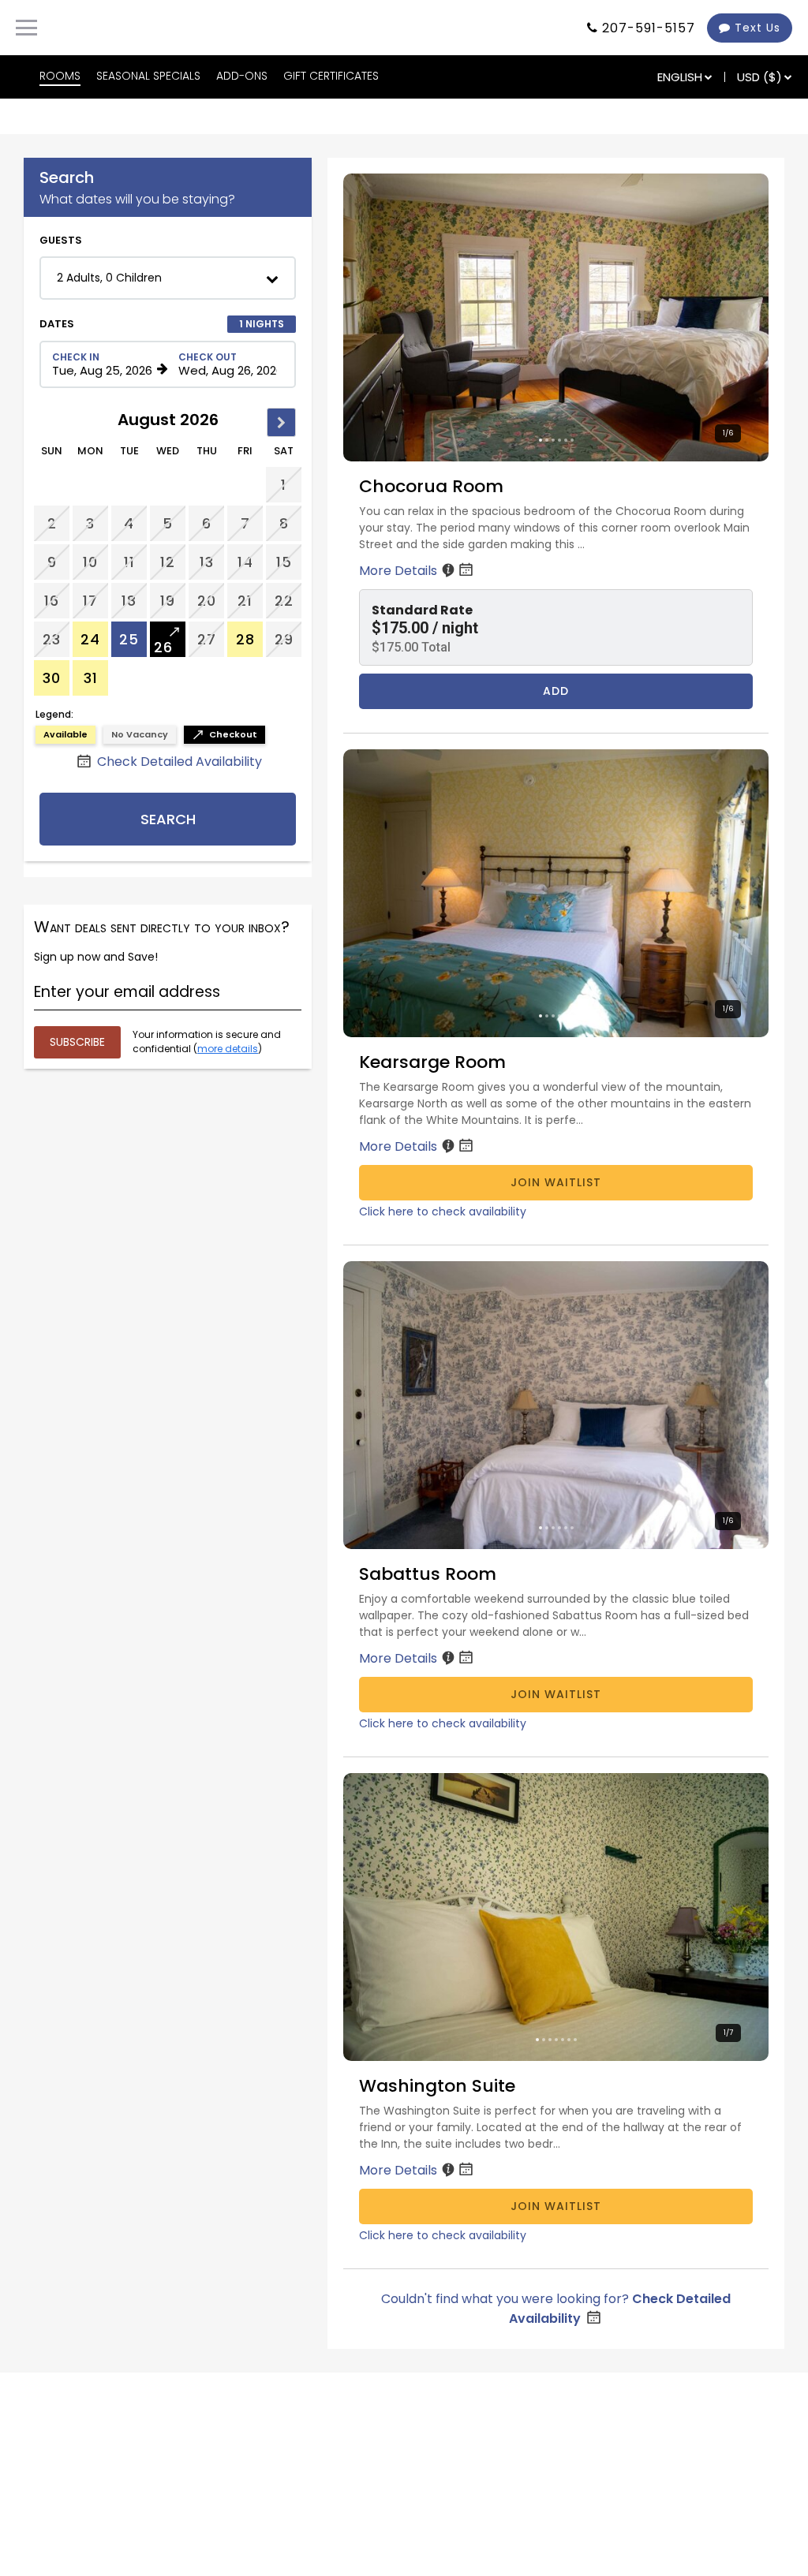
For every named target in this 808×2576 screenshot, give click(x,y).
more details (228, 1049)
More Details (400, 571)
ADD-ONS (242, 76)
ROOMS (60, 76)
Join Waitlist (556, 1182)
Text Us (756, 28)
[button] (168, 278)
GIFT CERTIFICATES (331, 76)
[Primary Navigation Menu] (26, 28)
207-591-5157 (649, 28)
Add (556, 691)
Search (168, 819)
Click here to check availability (443, 1211)
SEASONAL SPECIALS (148, 76)
